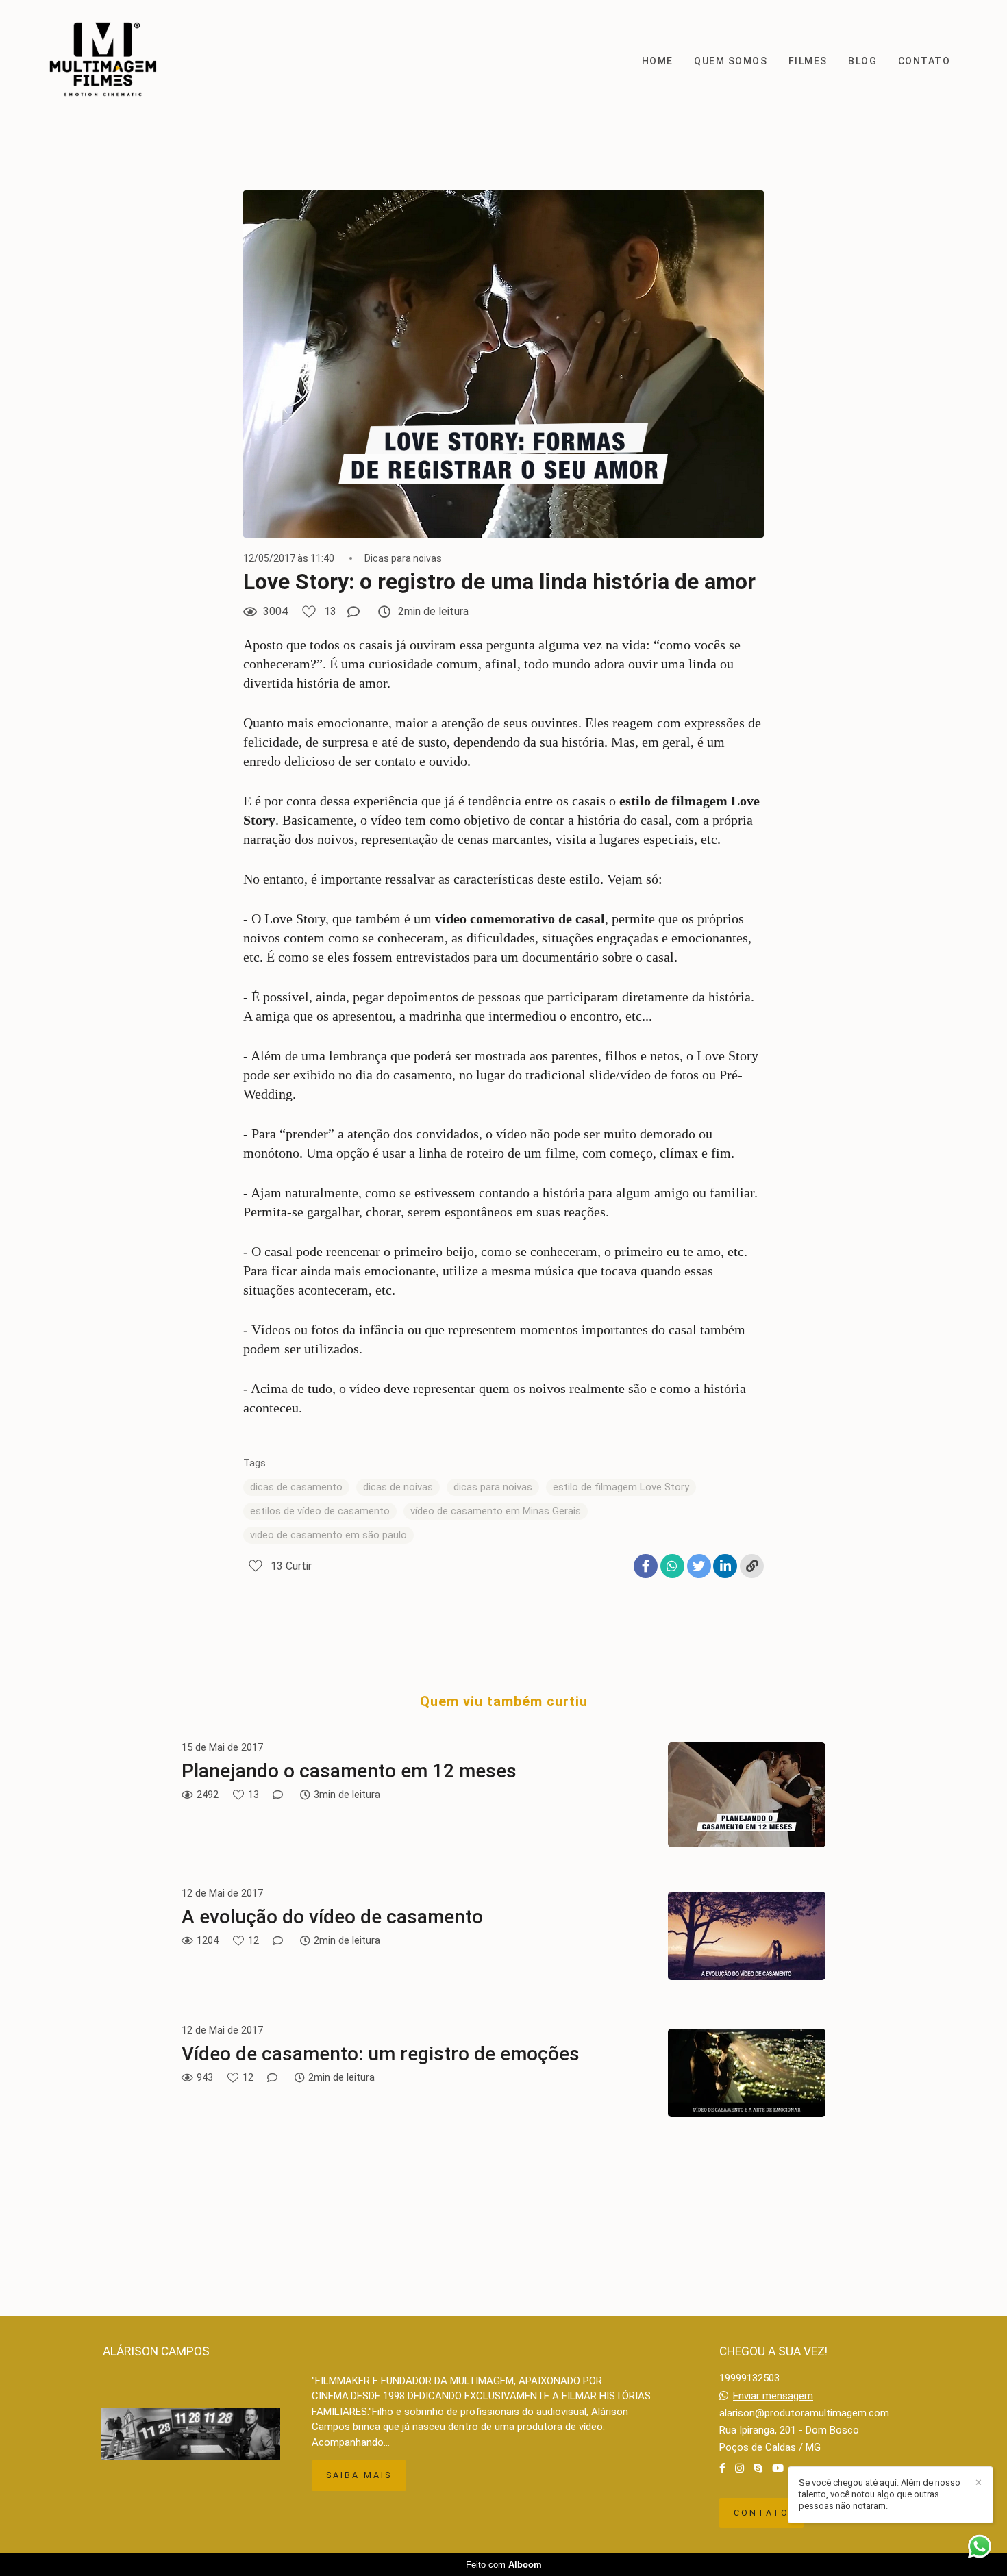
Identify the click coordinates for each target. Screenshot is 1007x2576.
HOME (658, 61)
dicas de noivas (398, 1487)
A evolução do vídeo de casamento (332, 1917)
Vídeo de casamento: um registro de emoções (381, 2054)
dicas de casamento (296, 1487)
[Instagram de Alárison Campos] (739, 2468)
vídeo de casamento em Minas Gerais (496, 1511)
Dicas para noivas (403, 558)
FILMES (808, 61)
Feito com (504, 2565)
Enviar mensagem (773, 2396)
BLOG (862, 61)
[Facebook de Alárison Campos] (722, 2468)
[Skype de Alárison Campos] (758, 2468)
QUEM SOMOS (731, 61)
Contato (761, 2513)
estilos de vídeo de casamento (320, 1511)
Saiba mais (359, 2475)
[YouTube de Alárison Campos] (778, 2468)
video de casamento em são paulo (328, 1535)
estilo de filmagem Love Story (621, 1487)
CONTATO (924, 61)
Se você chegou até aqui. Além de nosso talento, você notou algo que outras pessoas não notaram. (880, 2494)
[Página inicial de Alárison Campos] (110, 61)
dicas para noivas (493, 1487)
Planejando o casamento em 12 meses (349, 1771)
